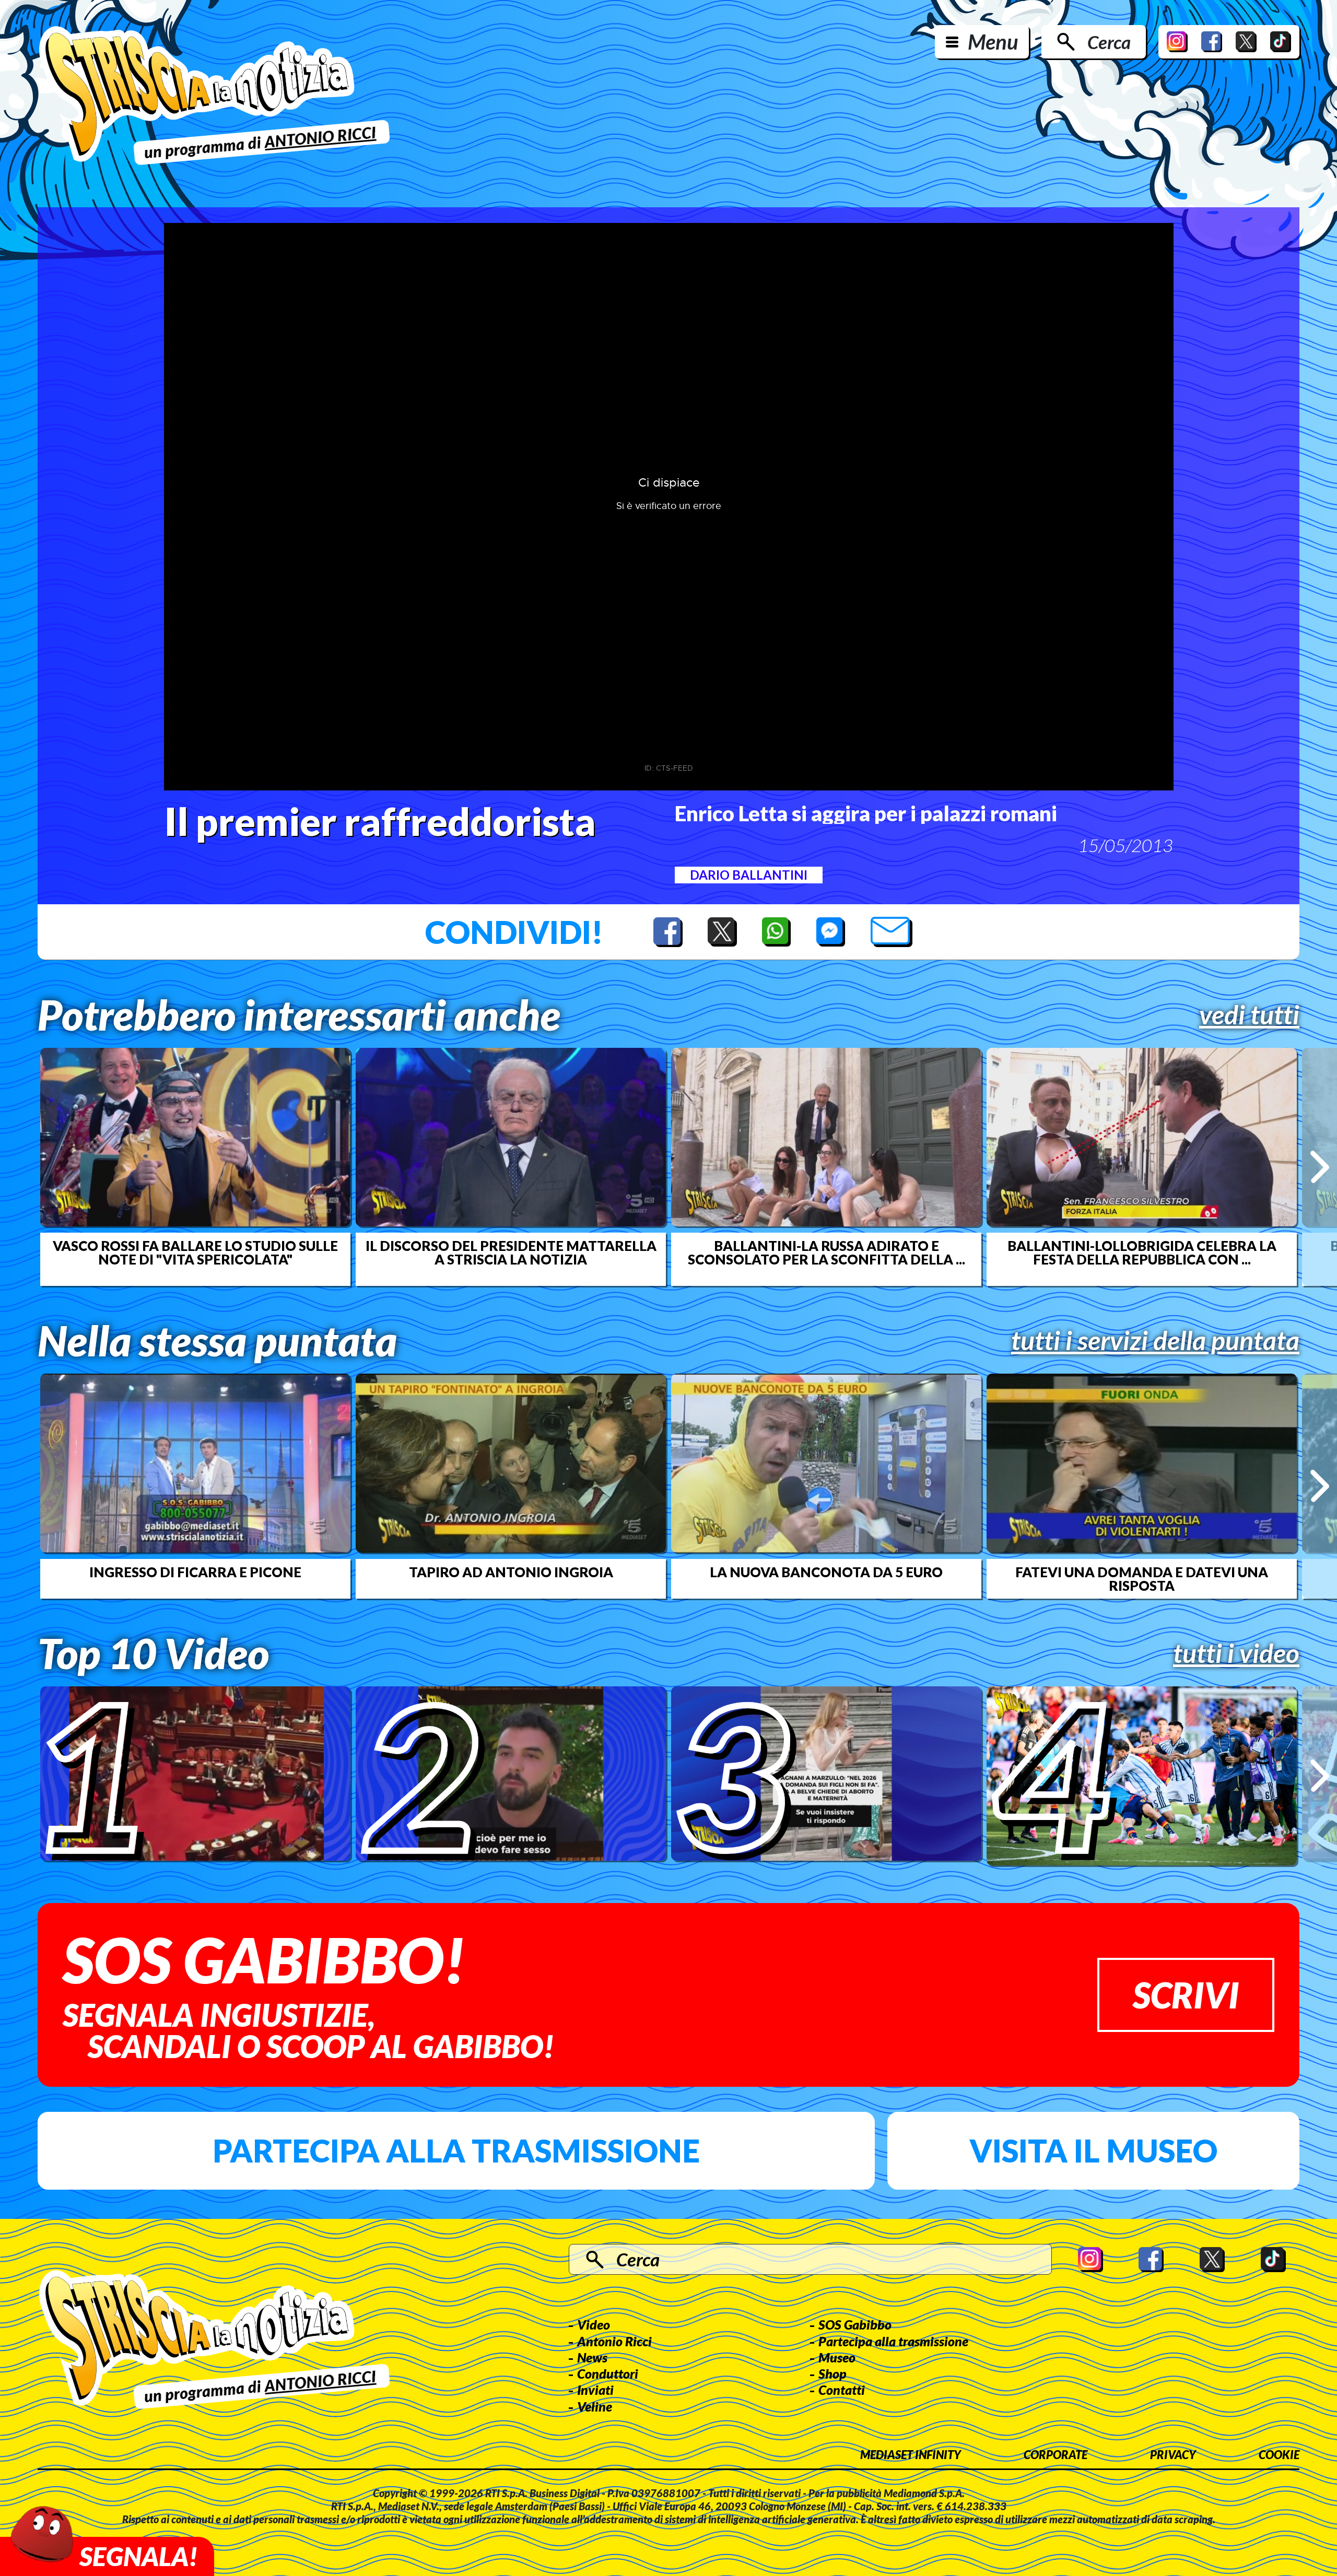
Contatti (842, 2390)
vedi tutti (1249, 1014)
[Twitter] (1246, 42)
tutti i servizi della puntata (1155, 1340)
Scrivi (1186, 1995)
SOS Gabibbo (855, 2324)
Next (1320, 1167)
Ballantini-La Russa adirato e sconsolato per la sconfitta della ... (826, 1252)
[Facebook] (1212, 42)
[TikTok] (1281, 42)
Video (594, 2324)
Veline (595, 2406)
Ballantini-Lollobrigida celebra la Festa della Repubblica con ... (1142, 1252)
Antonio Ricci (614, 2341)
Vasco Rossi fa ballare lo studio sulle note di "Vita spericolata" (195, 1252)
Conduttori (608, 2373)
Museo (837, 2357)
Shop (832, 2373)
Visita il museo (1093, 2150)
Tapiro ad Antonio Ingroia (511, 1572)
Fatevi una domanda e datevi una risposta (1142, 1579)
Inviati (595, 2390)
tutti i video (1236, 1653)
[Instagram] (1177, 42)
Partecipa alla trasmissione (456, 2150)
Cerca (1109, 42)
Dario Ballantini (749, 875)
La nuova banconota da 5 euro (826, 1572)
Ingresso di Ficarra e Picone (195, 1572)
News (592, 2357)
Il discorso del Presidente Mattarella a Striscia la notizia (511, 1252)
